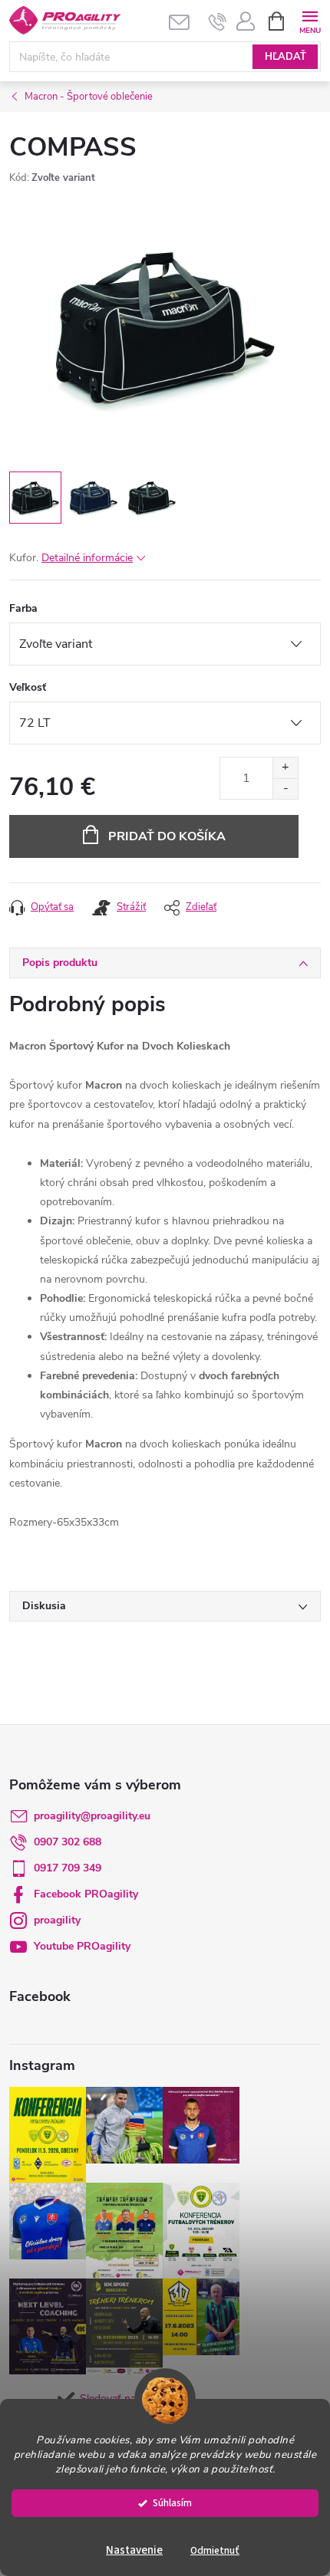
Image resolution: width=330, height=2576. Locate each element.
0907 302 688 (68, 1842)
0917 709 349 (68, 1868)
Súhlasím (172, 2503)
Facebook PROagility (86, 1894)
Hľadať (285, 57)
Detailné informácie (87, 558)
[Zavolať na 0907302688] (218, 21)
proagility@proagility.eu (92, 1816)
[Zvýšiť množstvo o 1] (285, 768)
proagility (57, 1920)
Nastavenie (134, 2550)
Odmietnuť (215, 2550)
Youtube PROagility (82, 1946)
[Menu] (310, 20)
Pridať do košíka (167, 836)
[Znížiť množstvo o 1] (285, 789)
